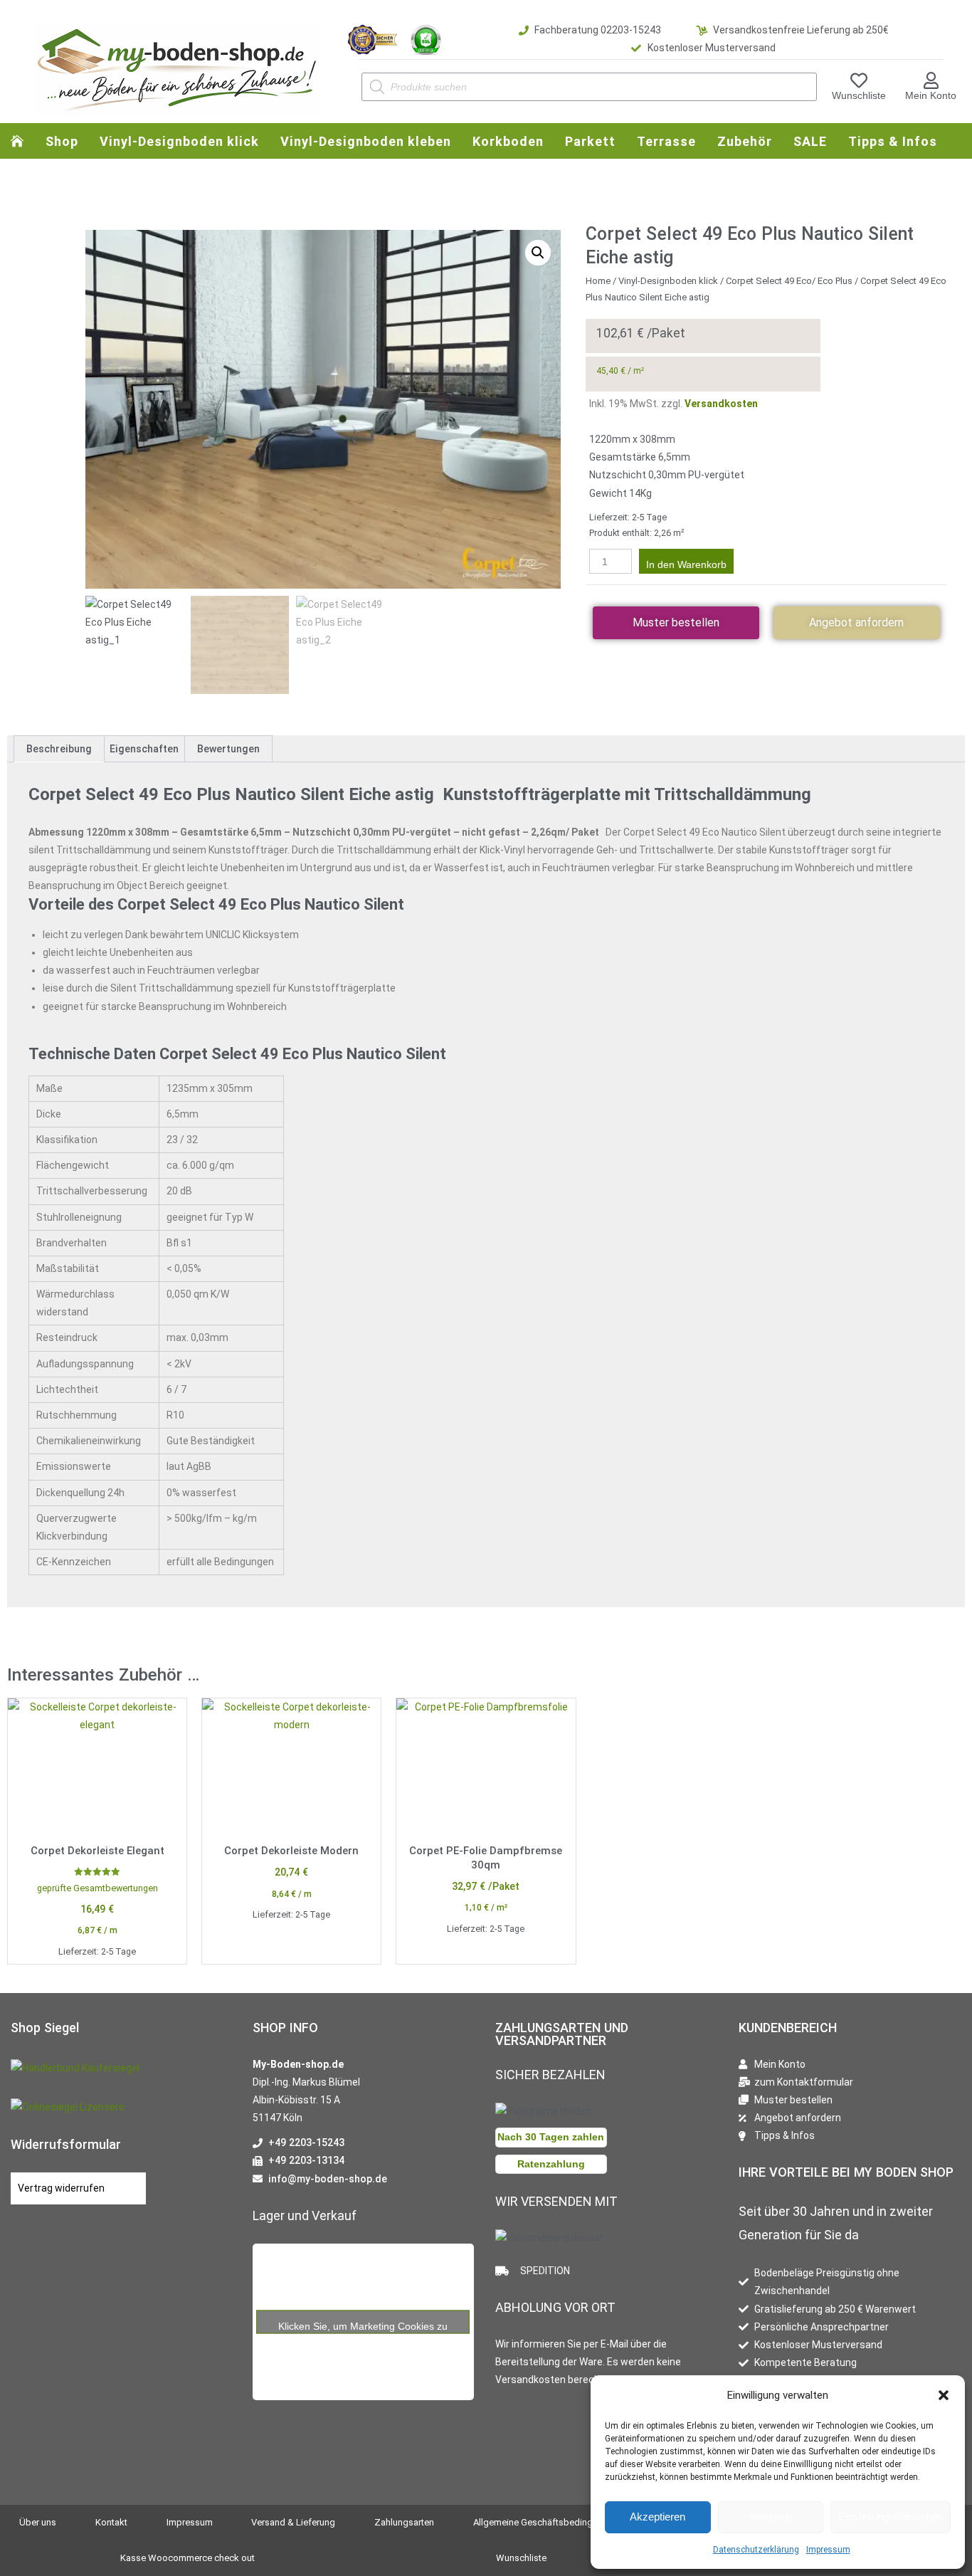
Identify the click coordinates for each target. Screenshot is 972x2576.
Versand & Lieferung (293, 2522)
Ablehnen (770, 2517)
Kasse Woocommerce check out (187, 2558)
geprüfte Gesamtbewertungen (97, 1888)
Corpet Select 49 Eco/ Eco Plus (789, 281)
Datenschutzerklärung (756, 2550)
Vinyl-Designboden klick (668, 281)
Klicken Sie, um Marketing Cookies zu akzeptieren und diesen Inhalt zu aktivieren (363, 2327)
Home (598, 281)
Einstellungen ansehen (891, 2517)
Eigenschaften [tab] (144, 749)
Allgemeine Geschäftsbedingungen (546, 2522)
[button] (944, 2395)
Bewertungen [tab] (228, 749)
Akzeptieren (657, 2517)
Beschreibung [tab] (59, 749)
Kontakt (111, 2522)
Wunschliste (859, 95)
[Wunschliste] (859, 80)
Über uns (38, 2522)
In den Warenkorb (686, 564)
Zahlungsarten (404, 2522)
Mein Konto (931, 95)
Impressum (828, 2550)
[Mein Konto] (931, 80)
